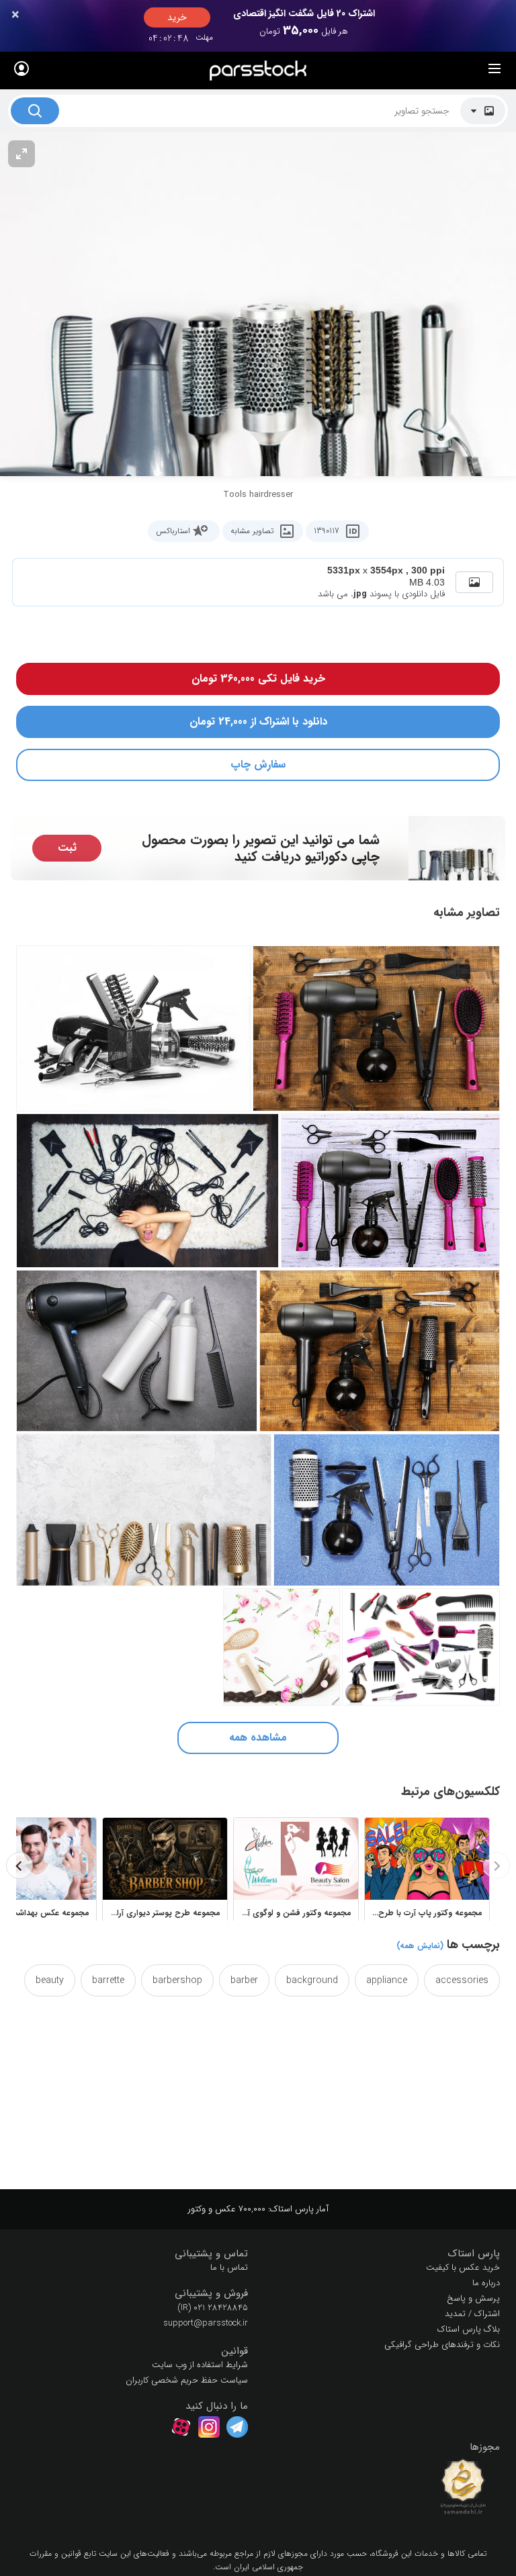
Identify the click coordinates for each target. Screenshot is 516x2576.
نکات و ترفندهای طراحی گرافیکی (442, 2345)
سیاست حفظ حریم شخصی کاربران (187, 2380)
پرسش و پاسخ (473, 2298)
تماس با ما (229, 2267)
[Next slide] (19, 1866)
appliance (387, 1980)
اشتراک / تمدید (472, 2314)
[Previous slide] (497, 1866)
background (312, 1980)
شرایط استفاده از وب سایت (200, 2365)
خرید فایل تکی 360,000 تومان (258, 679)
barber (244, 1980)
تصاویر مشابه (252, 531)
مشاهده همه (258, 1738)
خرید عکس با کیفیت (463, 2267)
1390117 (327, 531)
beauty (50, 1980)
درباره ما (486, 2283)
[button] (384, 2254)
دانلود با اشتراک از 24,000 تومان (258, 722)
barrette (108, 1980)
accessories (462, 1980)
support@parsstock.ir (206, 2323)
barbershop (177, 1980)
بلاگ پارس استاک (469, 2329)
